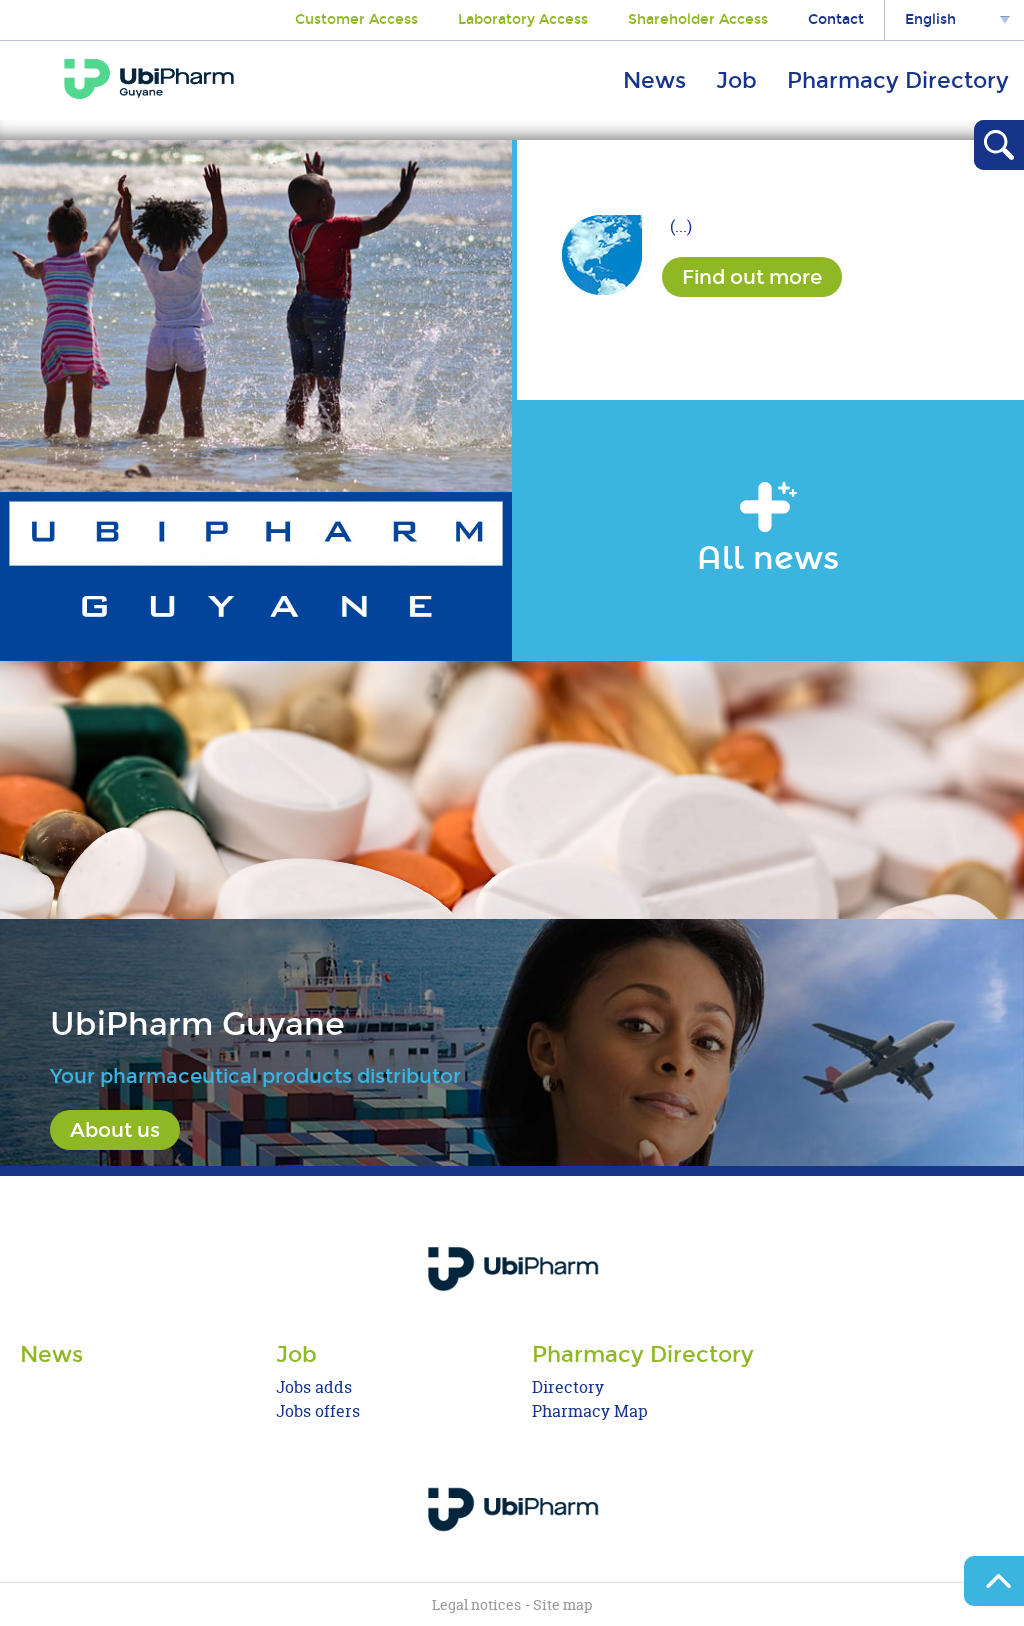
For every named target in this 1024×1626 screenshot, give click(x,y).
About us (115, 1130)
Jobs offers (318, 1411)
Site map (562, 1604)
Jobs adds (314, 1387)
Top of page (994, 1581)
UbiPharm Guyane (149, 79)
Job (736, 80)
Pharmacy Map (590, 1411)
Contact (836, 19)
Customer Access (356, 19)
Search (999, 145)
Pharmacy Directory (898, 80)
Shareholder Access (698, 19)
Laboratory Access (523, 19)
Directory (568, 1387)
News (654, 80)
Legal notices (476, 1604)
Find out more (752, 277)
